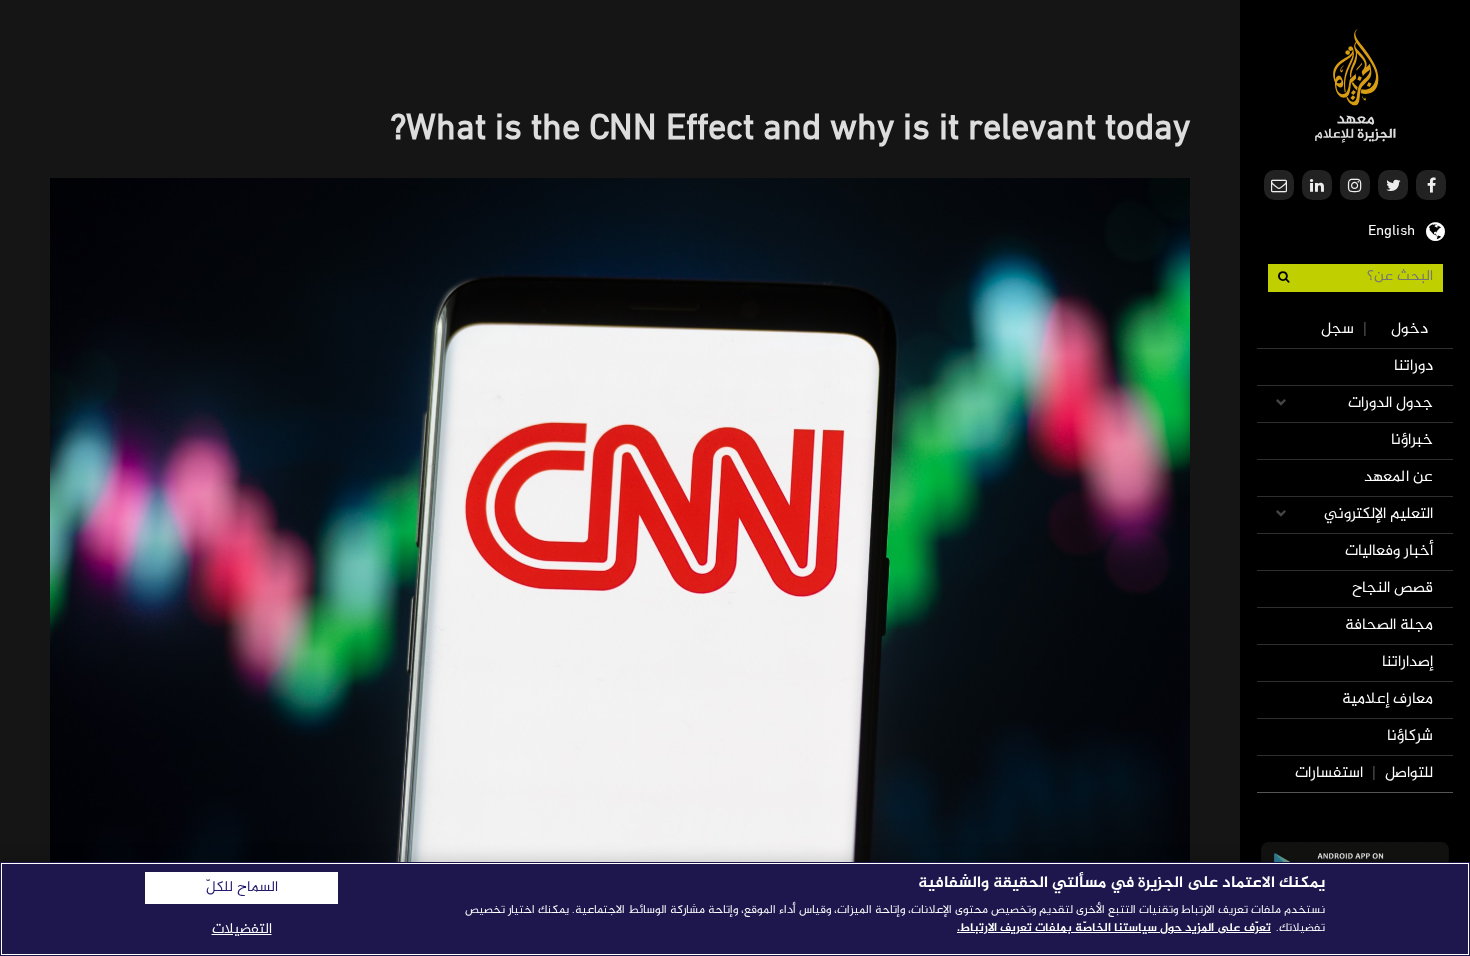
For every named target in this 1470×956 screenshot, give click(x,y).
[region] (735, 909)
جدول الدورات (1390, 403)
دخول (1409, 329)
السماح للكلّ (242, 888)
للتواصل (1409, 773)
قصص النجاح (1392, 588)
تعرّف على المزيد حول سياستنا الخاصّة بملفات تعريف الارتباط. (1114, 928)
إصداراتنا (1407, 662)
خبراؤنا (1412, 440)
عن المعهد (1398, 477)
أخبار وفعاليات (1389, 551)
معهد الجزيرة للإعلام (1355, 85)
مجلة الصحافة (1389, 625)
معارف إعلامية (1387, 699)
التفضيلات (242, 929)
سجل (1337, 329)
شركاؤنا (1410, 736)
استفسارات (1329, 773)
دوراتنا (1413, 366)
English (1391, 229)
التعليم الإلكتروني (1378, 514)
